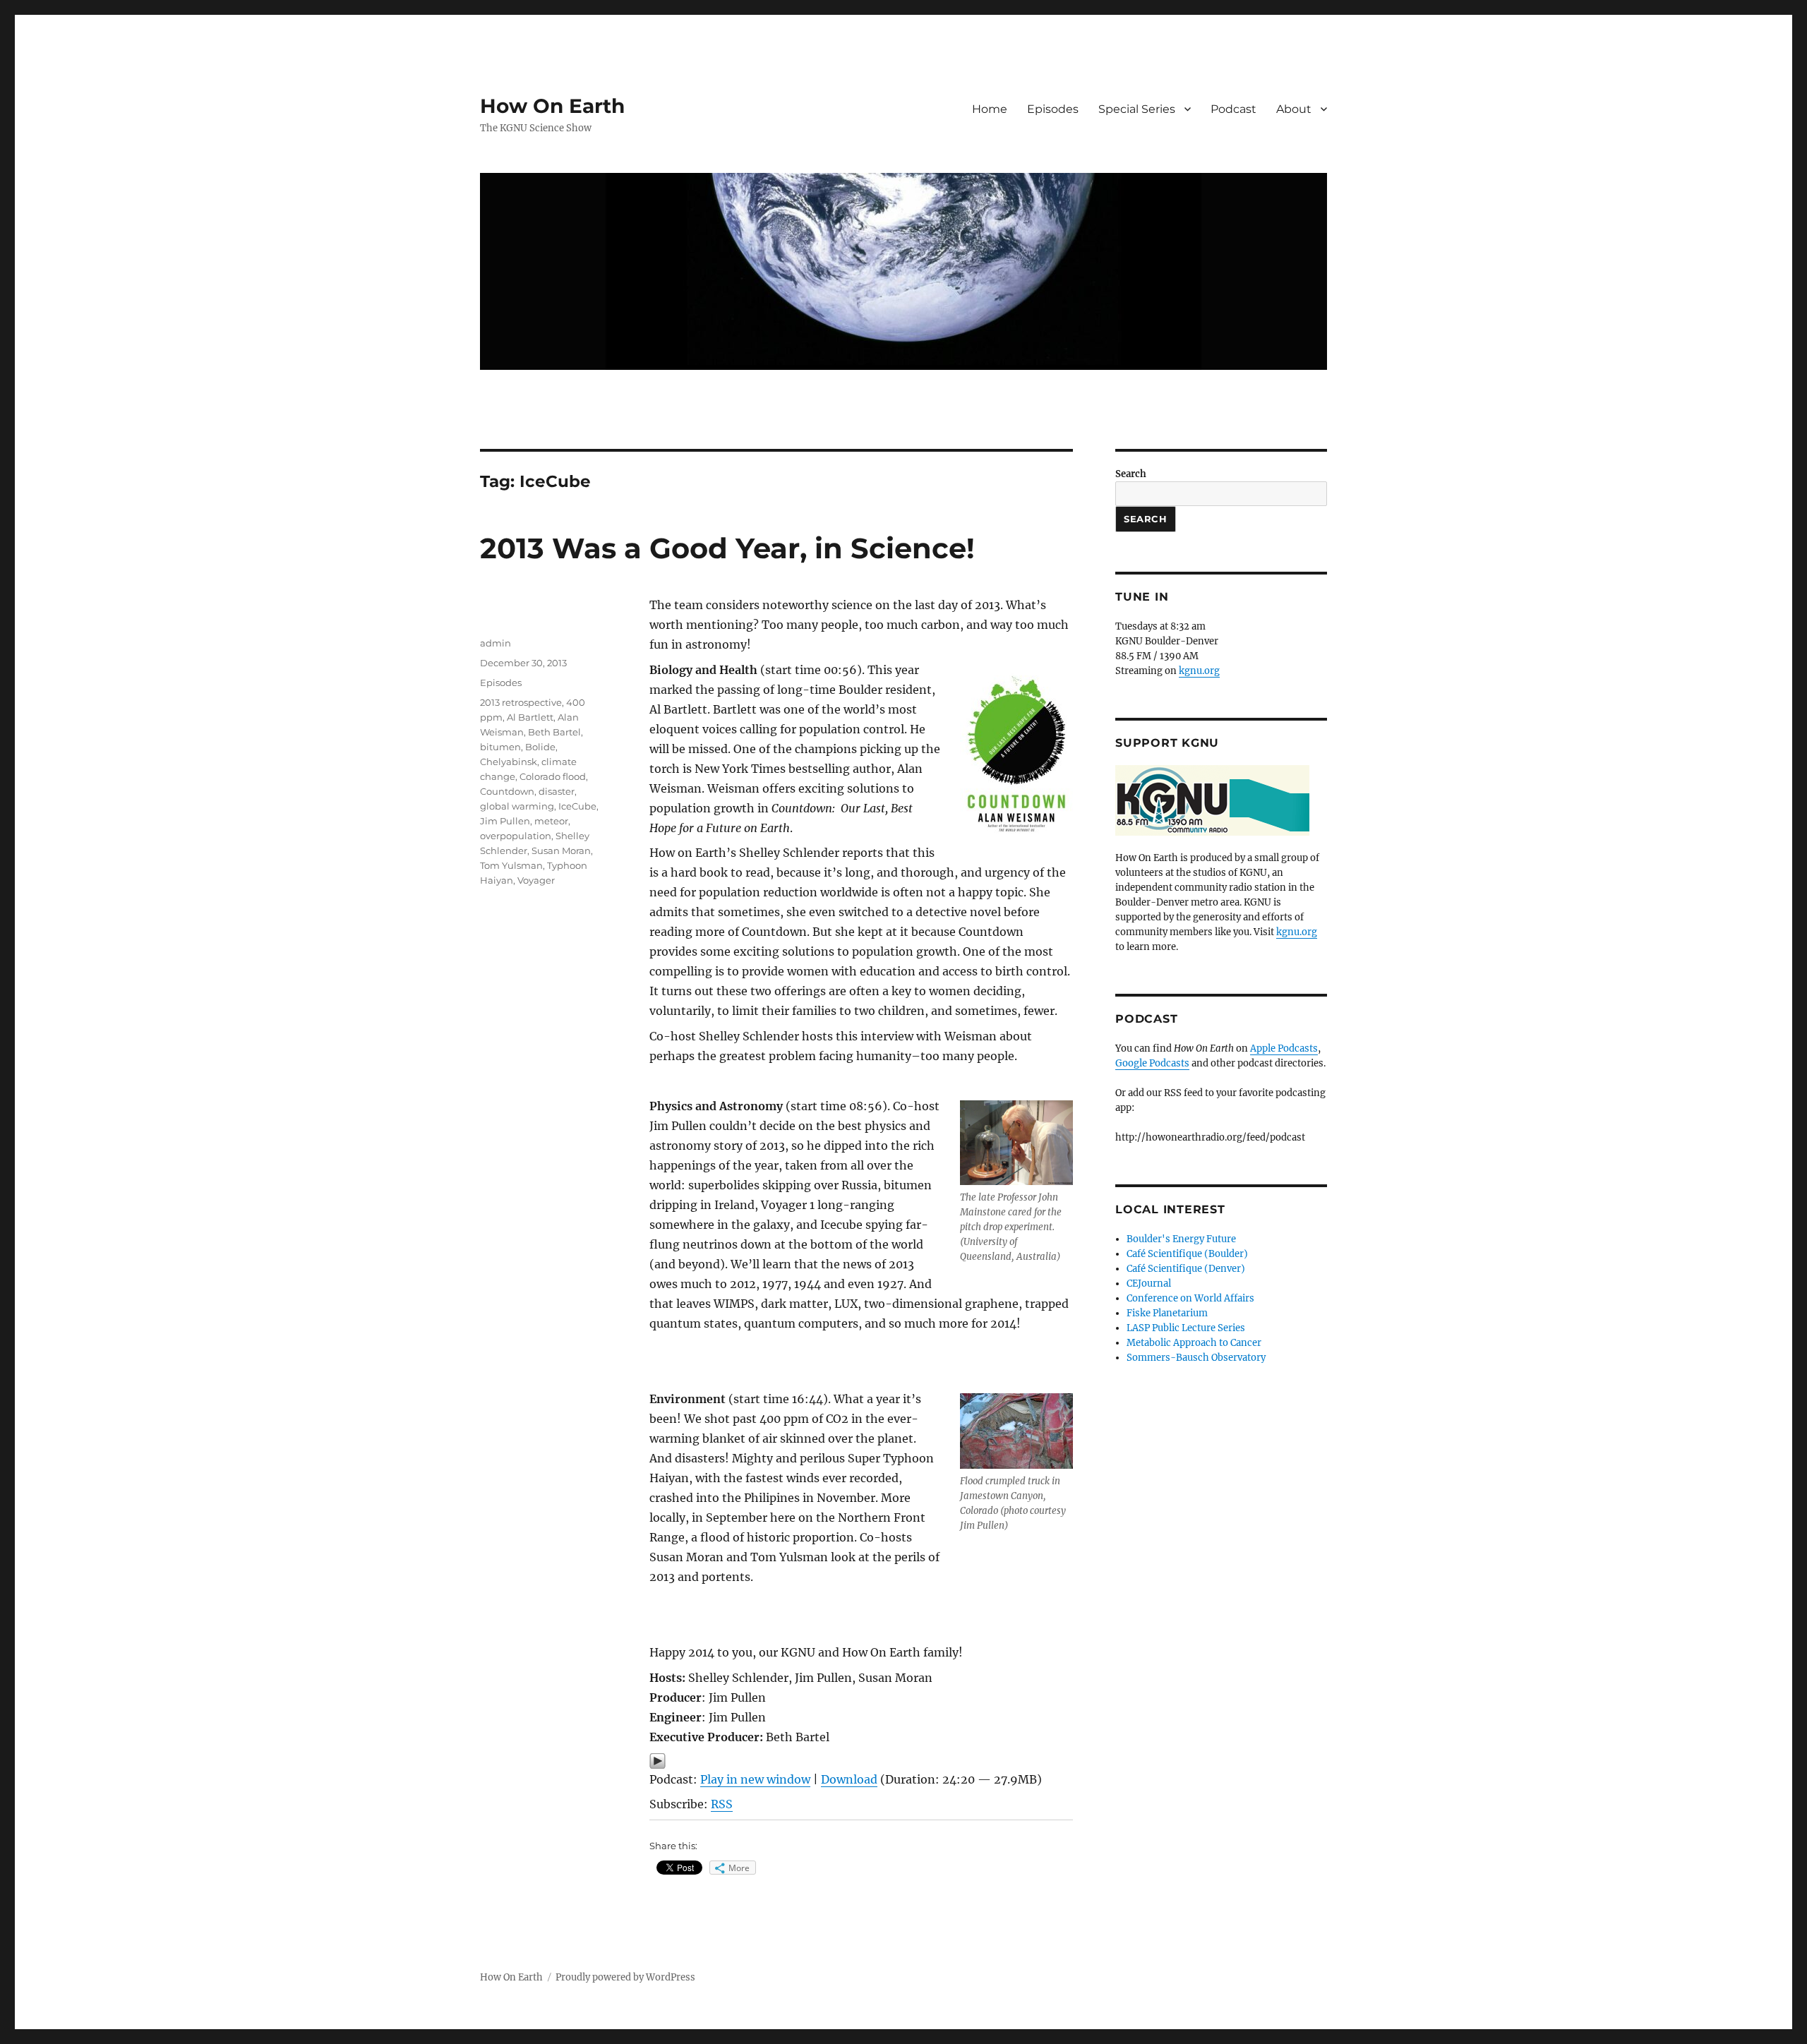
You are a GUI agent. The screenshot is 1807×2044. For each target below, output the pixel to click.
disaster (557, 791)
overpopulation (516, 836)
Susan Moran (561, 850)
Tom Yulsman (511, 865)
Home (990, 109)
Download (849, 1779)
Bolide (540, 747)
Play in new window (755, 1779)
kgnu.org (1199, 671)
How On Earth (552, 106)
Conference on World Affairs (1190, 1298)
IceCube (577, 806)
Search (1131, 474)
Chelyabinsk (509, 762)
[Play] (861, 1761)
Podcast (1233, 109)
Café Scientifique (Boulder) (1187, 1254)
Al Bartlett (530, 717)
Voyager (536, 880)
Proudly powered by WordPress (625, 1977)
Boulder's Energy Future (1181, 1239)
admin (496, 643)
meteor (551, 821)
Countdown (507, 791)
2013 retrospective (521, 702)
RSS (722, 1804)
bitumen (500, 747)
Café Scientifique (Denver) (1186, 1269)
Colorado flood (553, 776)
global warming (517, 806)
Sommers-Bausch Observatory (1196, 1358)
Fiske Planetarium (1167, 1313)
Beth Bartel (554, 732)
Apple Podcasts (1284, 1048)
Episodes (1053, 109)
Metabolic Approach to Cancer (1194, 1343)
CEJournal (1149, 1283)
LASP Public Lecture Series (1186, 1328)
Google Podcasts (1152, 1063)
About (1294, 109)
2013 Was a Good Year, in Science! (727, 548)
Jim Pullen (505, 821)
